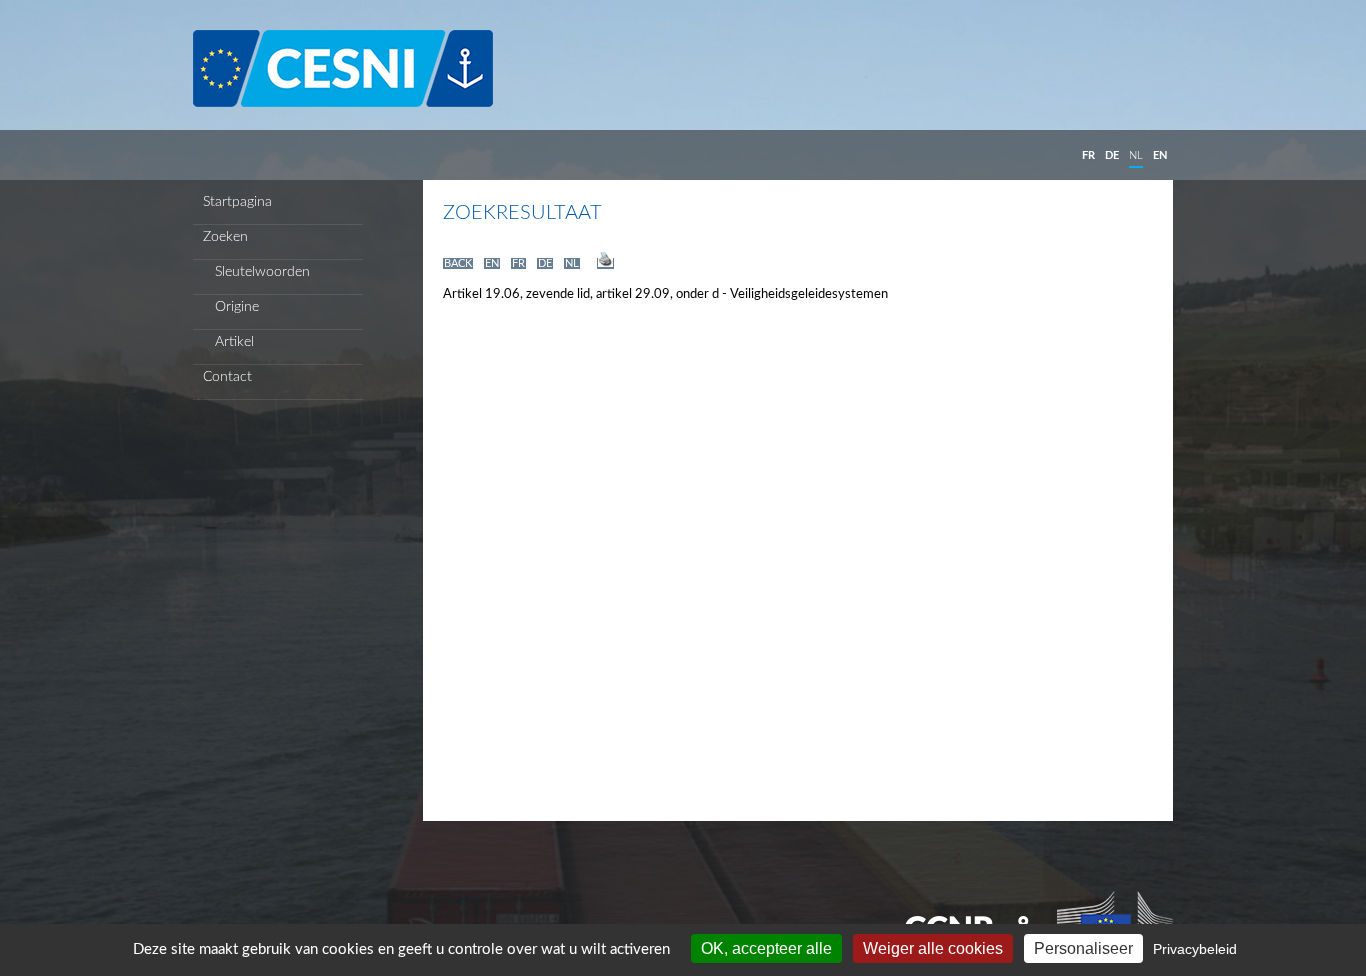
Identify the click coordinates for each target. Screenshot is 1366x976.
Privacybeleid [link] (1195, 949)
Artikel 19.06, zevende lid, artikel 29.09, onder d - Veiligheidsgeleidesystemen (665, 294)
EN (1160, 155)
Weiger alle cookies (933, 948)
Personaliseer (1083, 948)
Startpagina (237, 202)
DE (1112, 155)
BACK (458, 263)
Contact (227, 377)
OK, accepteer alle (766, 948)
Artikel (228, 342)
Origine (231, 307)
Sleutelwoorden (256, 272)
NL (1136, 155)
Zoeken (225, 237)
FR (1088, 155)
